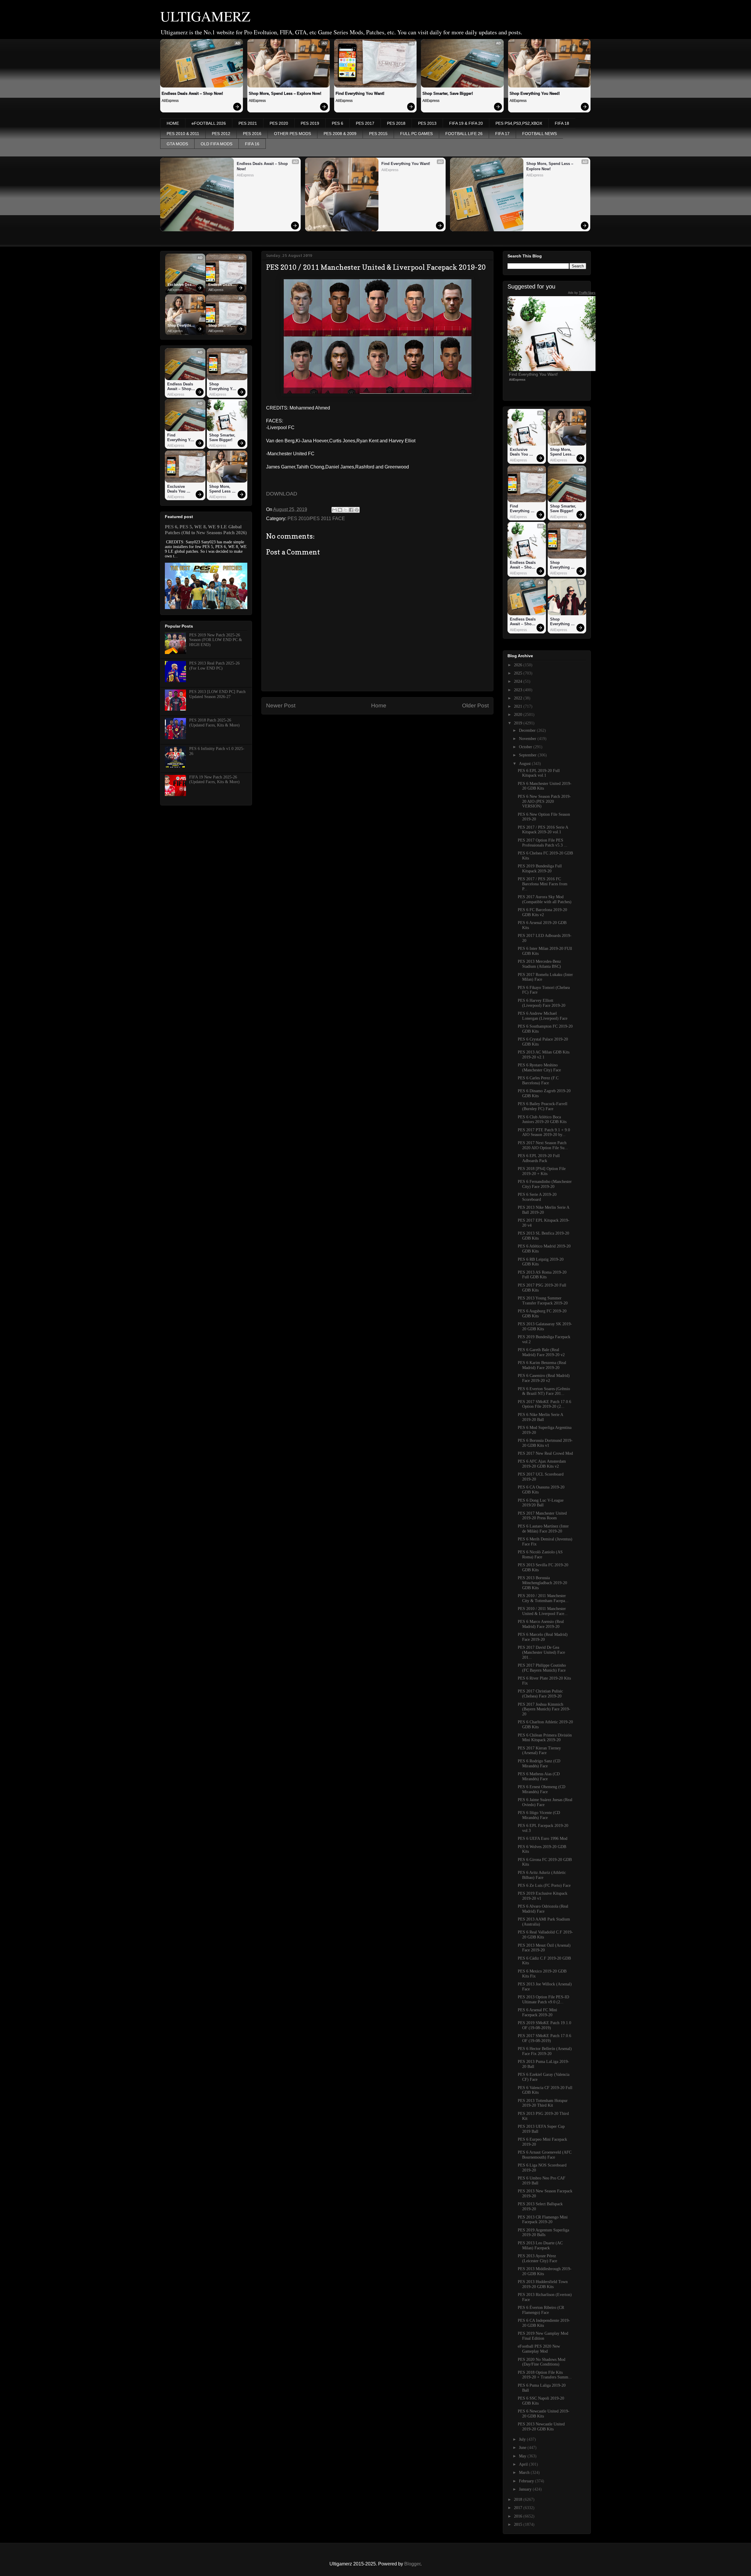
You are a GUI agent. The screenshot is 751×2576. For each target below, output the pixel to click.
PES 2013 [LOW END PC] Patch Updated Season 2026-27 (217, 694)
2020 (519, 715)
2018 (519, 2500)
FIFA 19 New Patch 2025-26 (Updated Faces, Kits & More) (214, 780)
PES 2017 (365, 123)
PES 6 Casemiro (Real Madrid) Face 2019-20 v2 (544, 1378)
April (524, 2464)
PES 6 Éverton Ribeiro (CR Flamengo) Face (541, 2310)
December (528, 730)
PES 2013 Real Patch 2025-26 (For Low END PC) (214, 666)
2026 (519, 665)
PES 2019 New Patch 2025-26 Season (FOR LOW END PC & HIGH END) (216, 640)
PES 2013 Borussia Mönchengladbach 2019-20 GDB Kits (542, 1583)
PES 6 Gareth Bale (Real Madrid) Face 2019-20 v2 (541, 1352)
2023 (519, 690)
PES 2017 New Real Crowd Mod (545, 1453)
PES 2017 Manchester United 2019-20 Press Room (542, 1516)
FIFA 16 (252, 144)
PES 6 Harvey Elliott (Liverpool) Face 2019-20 (542, 1003)
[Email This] (334, 510)
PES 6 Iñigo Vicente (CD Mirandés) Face (539, 1815)
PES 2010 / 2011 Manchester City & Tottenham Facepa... (543, 1598)
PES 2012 (221, 134)
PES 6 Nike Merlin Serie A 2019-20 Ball (540, 1417)
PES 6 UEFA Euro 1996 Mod (543, 1839)
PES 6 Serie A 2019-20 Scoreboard (537, 1197)
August (525, 764)
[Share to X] (346, 510)
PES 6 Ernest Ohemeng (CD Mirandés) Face (542, 1789)
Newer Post (281, 705)
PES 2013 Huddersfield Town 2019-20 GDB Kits (543, 2284)
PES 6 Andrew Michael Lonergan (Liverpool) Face (543, 1016)
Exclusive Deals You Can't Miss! (181, 285)
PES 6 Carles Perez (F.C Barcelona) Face (538, 1080)
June (523, 2448)
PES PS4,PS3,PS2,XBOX (519, 123)
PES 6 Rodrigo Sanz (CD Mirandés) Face (539, 1764)
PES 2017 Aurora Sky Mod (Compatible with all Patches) (545, 899)
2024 (519, 681)
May (523, 2456)
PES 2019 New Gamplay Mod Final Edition (543, 2336)
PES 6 (338, 123)
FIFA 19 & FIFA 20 (466, 123)
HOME (173, 123)
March (525, 2473)
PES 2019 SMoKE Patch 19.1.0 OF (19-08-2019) (544, 2025)
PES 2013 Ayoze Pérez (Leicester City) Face (537, 2258)
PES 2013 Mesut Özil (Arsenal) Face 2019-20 (544, 1948)
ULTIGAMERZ (205, 16)
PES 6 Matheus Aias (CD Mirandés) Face (539, 1776)
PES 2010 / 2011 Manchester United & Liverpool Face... (543, 1611)
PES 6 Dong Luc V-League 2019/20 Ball (541, 1503)
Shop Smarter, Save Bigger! (448, 93)
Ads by (582, 293)
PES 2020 (279, 123)
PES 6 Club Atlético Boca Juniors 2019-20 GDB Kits (542, 1120)
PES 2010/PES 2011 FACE (316, 519)
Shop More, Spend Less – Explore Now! (285, 93)
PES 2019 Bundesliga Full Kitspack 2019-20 (540, 869)
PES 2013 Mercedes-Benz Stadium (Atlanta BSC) (539, 964)
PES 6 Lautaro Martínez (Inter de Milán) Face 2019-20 (543, 1529)
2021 (519, 706)
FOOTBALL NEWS (539, 134)
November (528, 739)
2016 (519, 2516)
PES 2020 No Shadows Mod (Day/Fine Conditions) (542, 2362)
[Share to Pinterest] (357, 510)
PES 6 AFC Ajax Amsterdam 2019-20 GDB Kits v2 (542, 1464)
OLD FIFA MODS (216, 144)
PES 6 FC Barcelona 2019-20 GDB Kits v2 (542, 912)
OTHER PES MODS (292, 134)
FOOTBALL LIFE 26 (464, 134)
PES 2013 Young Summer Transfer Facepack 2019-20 (543, 1301)
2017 (519, 2508)
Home (379, 705)
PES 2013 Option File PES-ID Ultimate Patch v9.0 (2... (543, 2000)
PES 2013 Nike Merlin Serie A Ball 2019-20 (543, 1210)
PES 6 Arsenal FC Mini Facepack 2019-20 (537, 2012)
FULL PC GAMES (416, 134)
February (527, 2481)
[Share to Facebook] (351, 510)
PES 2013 (427, 123)
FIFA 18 (562, 123)
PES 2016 (252, 134)
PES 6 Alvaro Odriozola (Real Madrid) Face (543, 1909)
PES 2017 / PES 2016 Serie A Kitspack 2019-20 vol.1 (543, 830)
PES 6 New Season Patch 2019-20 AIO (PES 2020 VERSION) (544, 801)
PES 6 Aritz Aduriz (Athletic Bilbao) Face (542, 1875)
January (526, 2489)
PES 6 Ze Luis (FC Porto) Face (544, 1885)
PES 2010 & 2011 (183, 134)
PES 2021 (248, 123)
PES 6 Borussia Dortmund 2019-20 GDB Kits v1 (545, 1443)
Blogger (412, 2564)
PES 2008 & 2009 (340, 134)
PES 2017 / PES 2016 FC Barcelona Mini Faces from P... (543, 884)
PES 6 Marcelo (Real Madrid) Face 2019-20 (543, 1637)
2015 (519, 2524)
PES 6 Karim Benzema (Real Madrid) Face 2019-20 (542, 1365)
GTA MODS (177, 144)
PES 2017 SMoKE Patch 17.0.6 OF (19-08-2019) (544, 2038)
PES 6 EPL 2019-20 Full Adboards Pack (539, 1158)
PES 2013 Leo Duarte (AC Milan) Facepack (540, 2245)
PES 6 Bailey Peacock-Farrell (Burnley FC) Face (543, 1106)
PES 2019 (310, 123)
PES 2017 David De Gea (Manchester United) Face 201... (541, 1652)
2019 (519, 723)
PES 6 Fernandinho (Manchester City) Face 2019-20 (545, 1184)
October (526, 747)
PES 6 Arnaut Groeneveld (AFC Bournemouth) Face (545, 2155)
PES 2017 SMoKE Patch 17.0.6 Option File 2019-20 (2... (544, 1404)
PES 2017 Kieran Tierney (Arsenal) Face (539, 1751)
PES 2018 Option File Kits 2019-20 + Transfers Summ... (545, 2375)
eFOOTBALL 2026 (209, 123)
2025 (519, 673)
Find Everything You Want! (360, 93)
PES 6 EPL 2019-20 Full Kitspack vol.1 (539, 773)
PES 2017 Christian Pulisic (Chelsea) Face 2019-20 (540, 1694)
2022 (519, 698)
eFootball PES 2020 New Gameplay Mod (539, 2349)
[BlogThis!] (340, 510)
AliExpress (170, 101)
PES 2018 (396, 123)
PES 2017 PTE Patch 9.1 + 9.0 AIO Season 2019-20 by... (544, 1132)
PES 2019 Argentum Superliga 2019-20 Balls (543, 2233)
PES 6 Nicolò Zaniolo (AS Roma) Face (540, 1555)
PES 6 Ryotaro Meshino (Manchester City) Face (539, 1068)
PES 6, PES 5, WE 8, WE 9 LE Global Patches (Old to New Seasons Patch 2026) (206, 530)
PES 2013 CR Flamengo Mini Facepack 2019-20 (543, 2220)
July (523, 2439)
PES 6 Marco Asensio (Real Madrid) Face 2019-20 (541, 1624)
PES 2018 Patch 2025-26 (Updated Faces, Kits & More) (214, 723)
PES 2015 (378, 134)
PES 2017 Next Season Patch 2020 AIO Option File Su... (543, 1145)
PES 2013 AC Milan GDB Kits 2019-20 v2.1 (544, 1055)
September (528, 755)
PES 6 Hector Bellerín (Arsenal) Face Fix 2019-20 (545, 2051)
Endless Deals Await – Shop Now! (192, 93)
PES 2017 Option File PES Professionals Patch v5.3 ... (543, 843)
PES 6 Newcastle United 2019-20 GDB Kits (544, 2414)
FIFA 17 (502, 134)
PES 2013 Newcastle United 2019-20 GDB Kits (541, 2427)
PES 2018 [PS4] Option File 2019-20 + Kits (542, 1171)
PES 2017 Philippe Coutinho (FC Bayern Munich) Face (542, 1668)
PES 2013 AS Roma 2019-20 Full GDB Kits (542, 1275)
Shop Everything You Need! (535, 93)
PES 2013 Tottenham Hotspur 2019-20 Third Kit (543, 2103)
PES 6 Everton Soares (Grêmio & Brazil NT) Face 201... (544, 1391)
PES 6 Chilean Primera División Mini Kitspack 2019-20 (545, 1738)
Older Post (475, 705)
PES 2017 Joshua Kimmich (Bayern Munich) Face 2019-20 (544, 1709)
